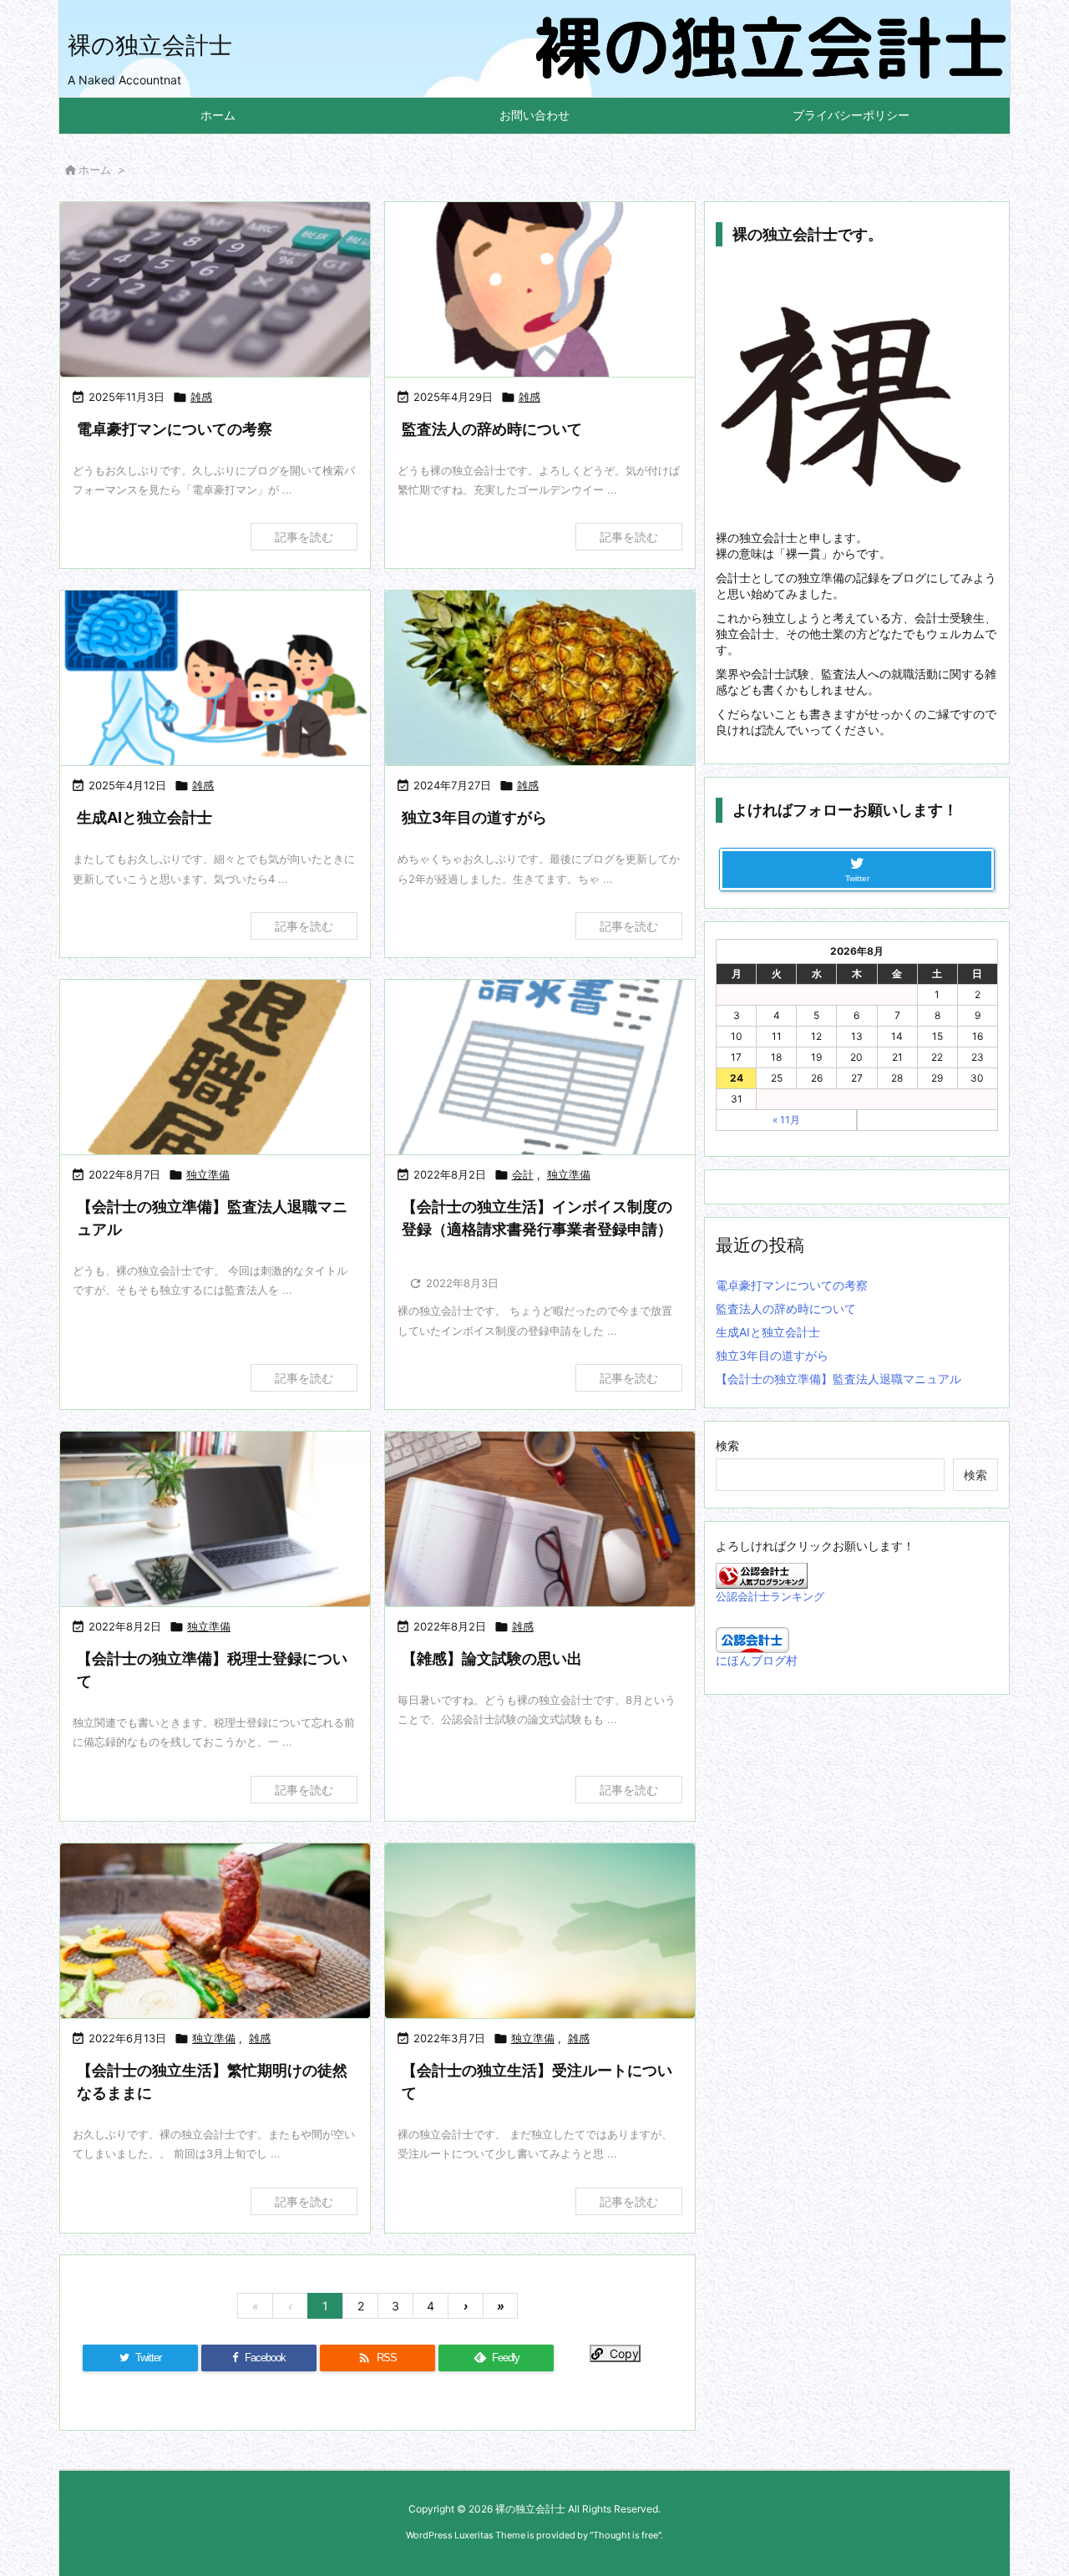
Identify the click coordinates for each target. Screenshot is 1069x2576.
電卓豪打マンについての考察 (175, 429)
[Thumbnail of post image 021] (215, 289)
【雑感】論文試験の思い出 (492, 1658)
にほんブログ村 (757, 1660)
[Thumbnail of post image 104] (540, 1519)
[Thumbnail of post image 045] (540, 1067)
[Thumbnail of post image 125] (215, 1067)
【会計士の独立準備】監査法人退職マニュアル (838, 1379)
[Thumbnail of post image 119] (540, 678)
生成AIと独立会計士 (144, 817)
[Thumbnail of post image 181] (540, 1931)
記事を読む (304, 537)
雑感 (201, 397)
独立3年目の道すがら (474, 817)
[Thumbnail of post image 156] (215, 678)
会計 (523, 1174)
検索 (727, 1445)
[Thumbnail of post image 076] (540, 289)
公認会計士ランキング (770, 1597)
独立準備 (208, 1174)
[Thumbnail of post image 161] (215, 1519)
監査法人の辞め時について (492, 429)
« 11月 (786, 1120)
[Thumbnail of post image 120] (215, 1931)
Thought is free (626, 2535)
